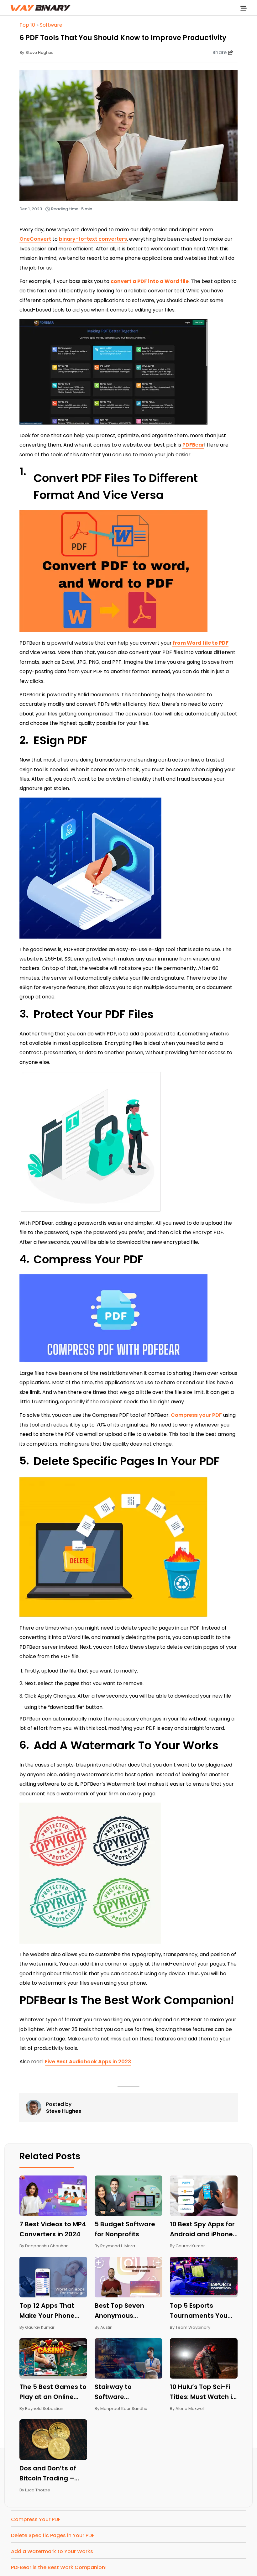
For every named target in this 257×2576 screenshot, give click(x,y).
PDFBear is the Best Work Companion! (59, 2567)
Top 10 (27, 25)
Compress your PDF (196, 1415)
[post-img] (53, 2195)
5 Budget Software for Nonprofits (125, 2229)
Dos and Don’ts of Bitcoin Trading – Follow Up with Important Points (48, 2474)
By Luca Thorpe (35, 2490)
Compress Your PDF (36, 2519)
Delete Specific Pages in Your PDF (53, 2535)
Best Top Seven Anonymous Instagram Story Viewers (121, 2311)
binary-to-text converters (93, 239)
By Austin (104, 2327)
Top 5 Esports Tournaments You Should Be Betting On (204, 2311)
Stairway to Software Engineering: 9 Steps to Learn (127, 2392)
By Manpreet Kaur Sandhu (121, 2408)
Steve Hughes (64, 2111)
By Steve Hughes (36, 52)
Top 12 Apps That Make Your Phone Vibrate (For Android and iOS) (52, 2311)
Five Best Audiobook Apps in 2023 (88, 2062)
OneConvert (35, 239)
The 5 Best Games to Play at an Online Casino (53, 2392)
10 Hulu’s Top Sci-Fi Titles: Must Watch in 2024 (203, 2392)
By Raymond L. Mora (115, 2246)
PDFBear (193, 445)
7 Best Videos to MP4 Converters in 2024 (53, 2229)
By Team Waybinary (190, 2327)
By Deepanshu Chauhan (44, 2246)
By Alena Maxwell (187, 2408)
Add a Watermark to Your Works (52, 2551)
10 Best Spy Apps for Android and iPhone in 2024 (202, 2229)
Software (51, 25)
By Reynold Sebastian (41, 2408)
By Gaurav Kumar (187, 2246)
